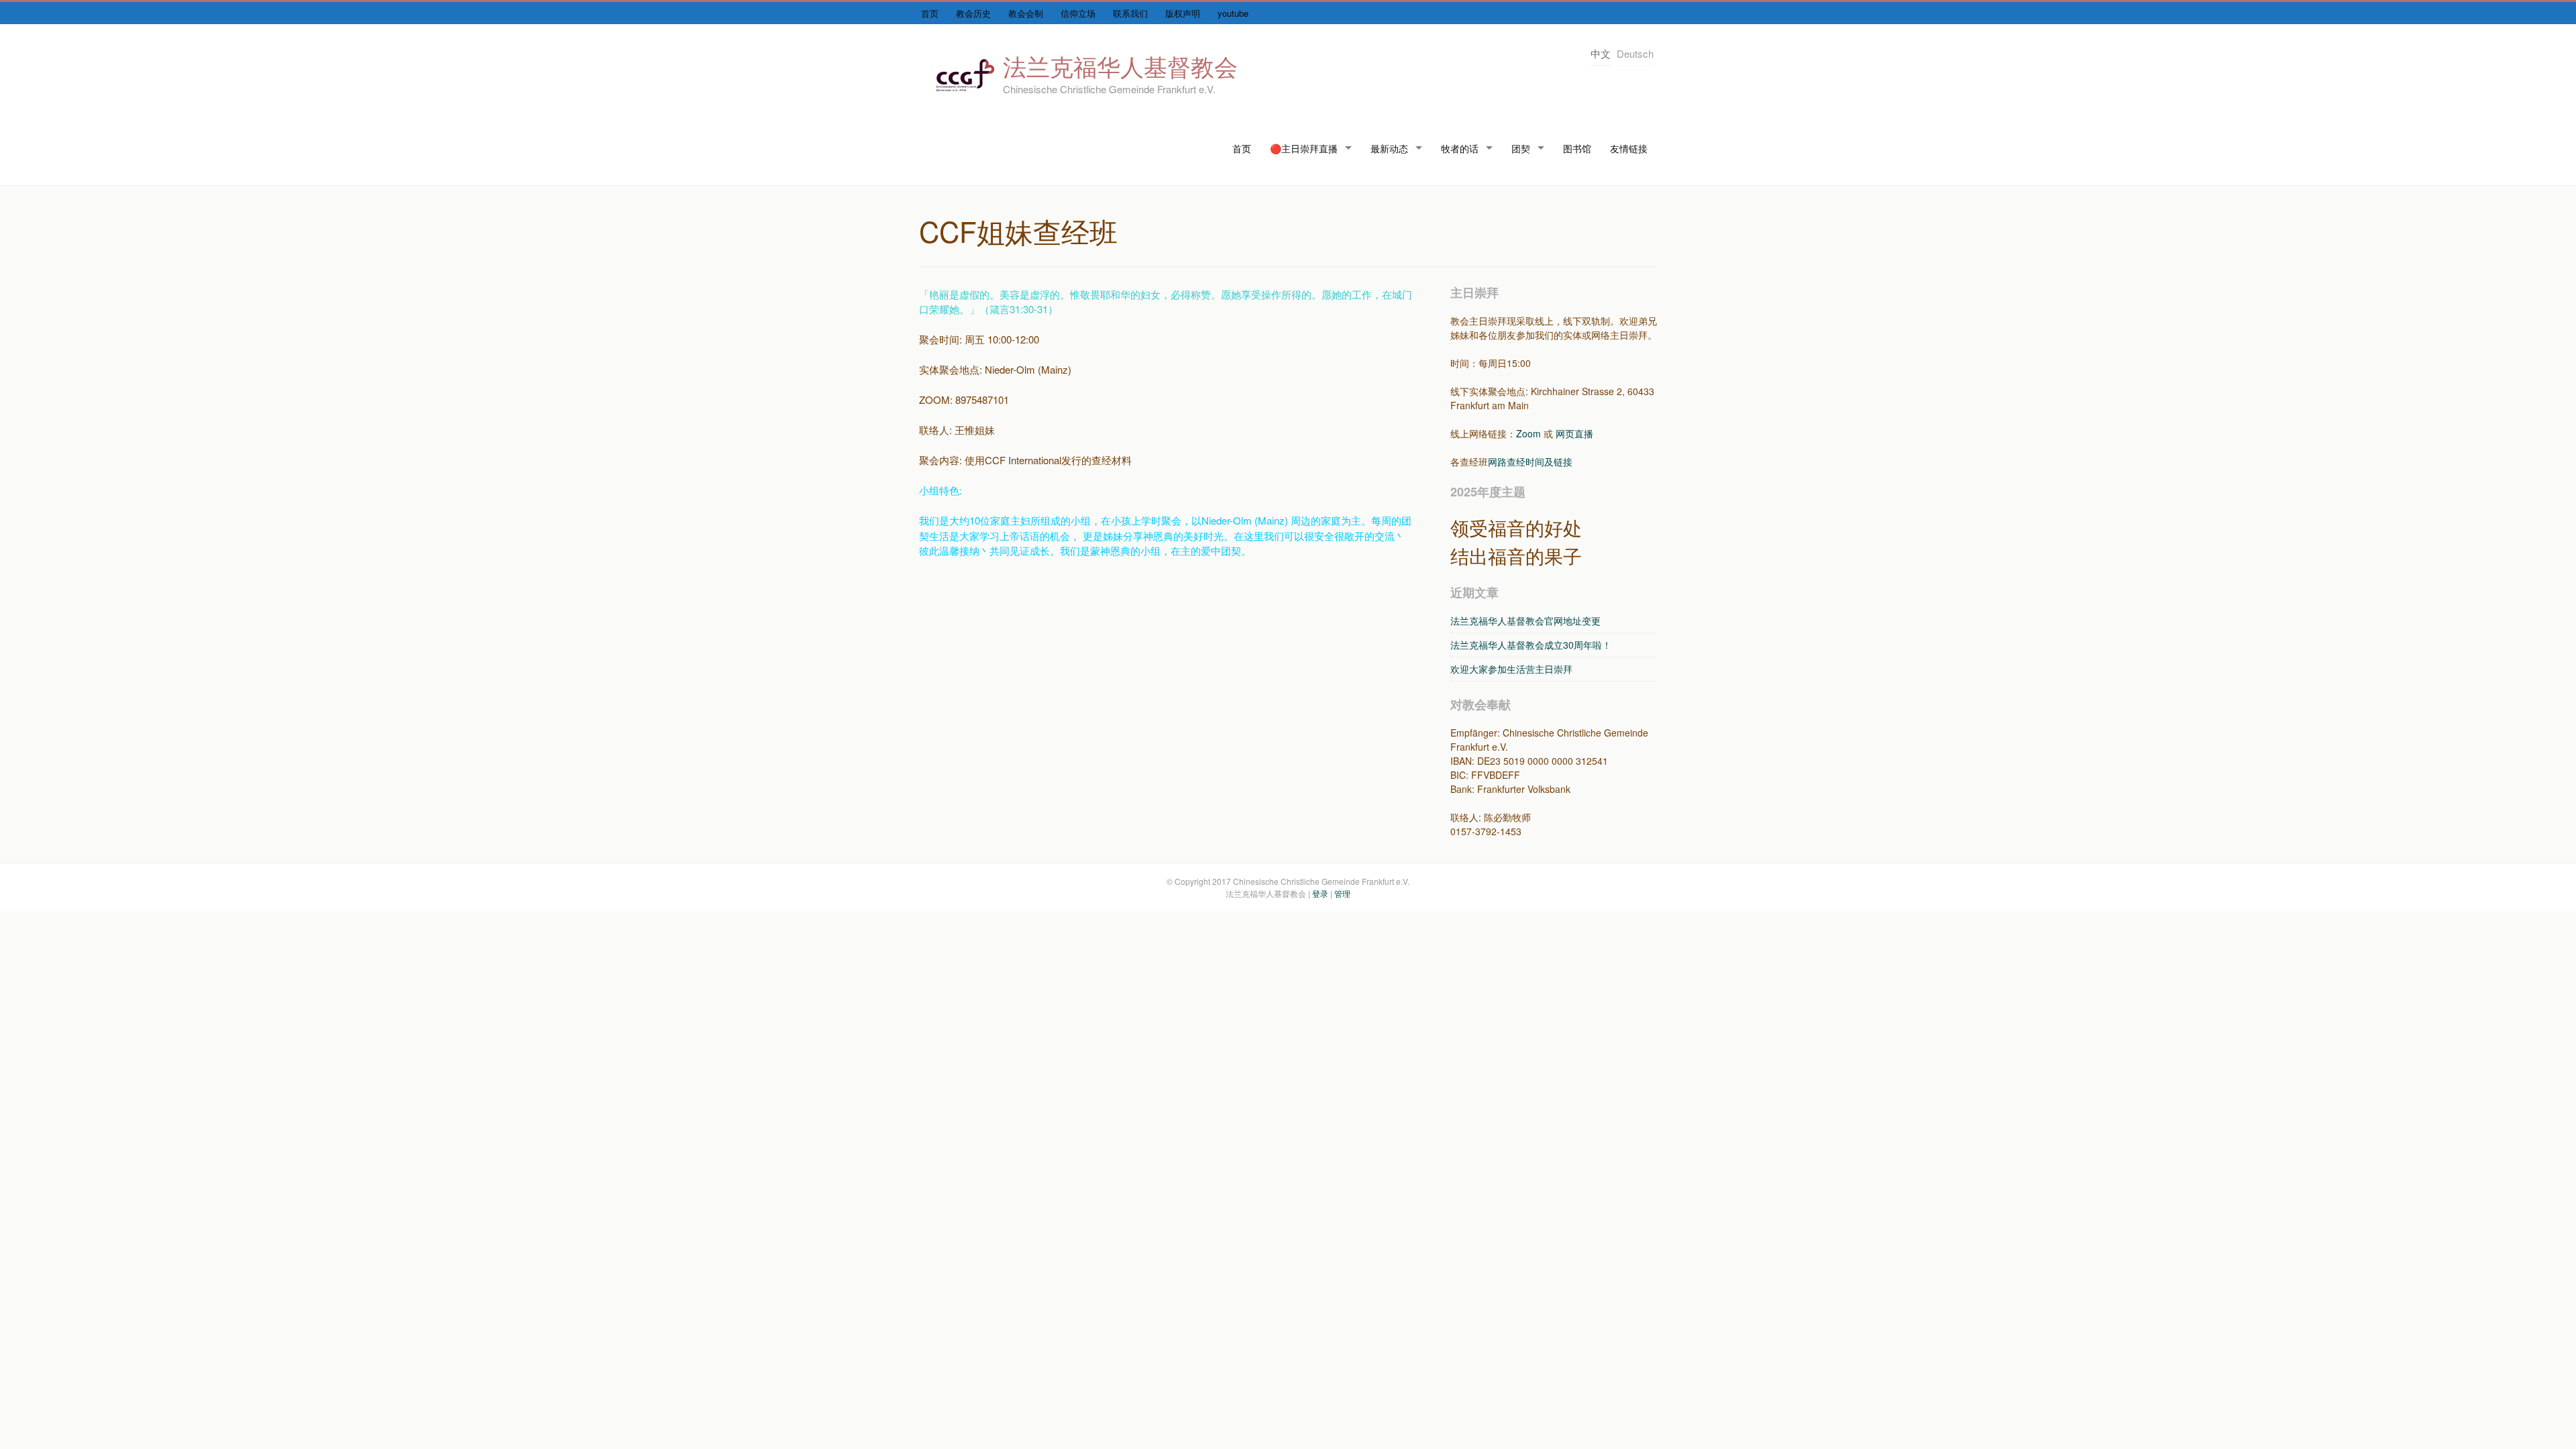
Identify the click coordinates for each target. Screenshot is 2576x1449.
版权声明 (1183, 13)
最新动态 (1389, 148)
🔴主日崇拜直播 (1304, 148)
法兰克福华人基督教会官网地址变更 (1525, 621)
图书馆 (1577, 148)
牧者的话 (1460, 148)
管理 (1342, 893)
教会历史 (973, 13)
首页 (930, 13)
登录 (1320, 893)
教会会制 (1026, 13)
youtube (1233, 13)
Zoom (1528, 433)
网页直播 (1574, 433)
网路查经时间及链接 (1530, 462)
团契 (1521, 148)
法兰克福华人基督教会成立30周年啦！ (1531, 645)
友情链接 (1629, 148)
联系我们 (1130, 13)
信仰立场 (1078, 13)
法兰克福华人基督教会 (1120, 66)
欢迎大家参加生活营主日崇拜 (1511, 669)
